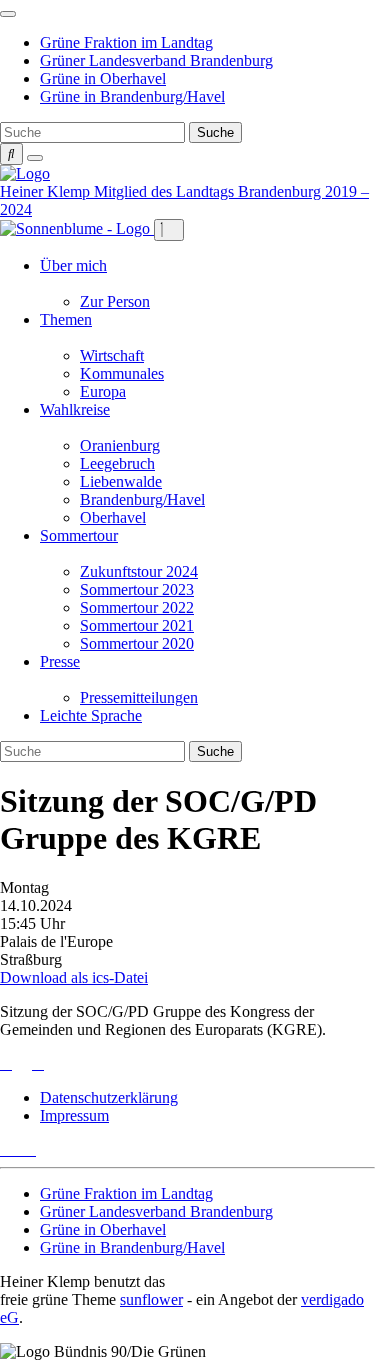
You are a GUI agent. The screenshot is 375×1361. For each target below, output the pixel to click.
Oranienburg (120, 445)
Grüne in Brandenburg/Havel (132, 96)
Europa (103, 391)
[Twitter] (6, 1149)
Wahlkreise (75, 409)
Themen (66, 319)
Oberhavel (113, 517)
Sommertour (79, 535)
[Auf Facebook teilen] (22, 1063)
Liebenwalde (121, 481)
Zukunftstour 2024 (139, 571)
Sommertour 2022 (137, 607)
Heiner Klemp (47, 191)
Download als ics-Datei (74, 977)
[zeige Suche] (11, 154)
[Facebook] (18, 1149)
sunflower (151, 1299)
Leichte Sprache (91, 715)
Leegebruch (117, 463)
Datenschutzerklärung (109, 1097)
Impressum (74, 1115)
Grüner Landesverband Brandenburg (156, 60)
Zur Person (115, 301)
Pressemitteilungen (139, 697)
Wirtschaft (112, 355)
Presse (60, 661)
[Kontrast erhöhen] (35, 158)
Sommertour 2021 (137, 625)
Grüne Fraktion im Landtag (126, 42)
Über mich (73, 265)
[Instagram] (30, 1149)
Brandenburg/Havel (142, 499)
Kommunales (122, 373)
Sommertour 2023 (137, 589)
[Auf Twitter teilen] (6, 1063)
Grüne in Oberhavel (103, 78)
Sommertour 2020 (137, 643)
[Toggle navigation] (8, 14)
